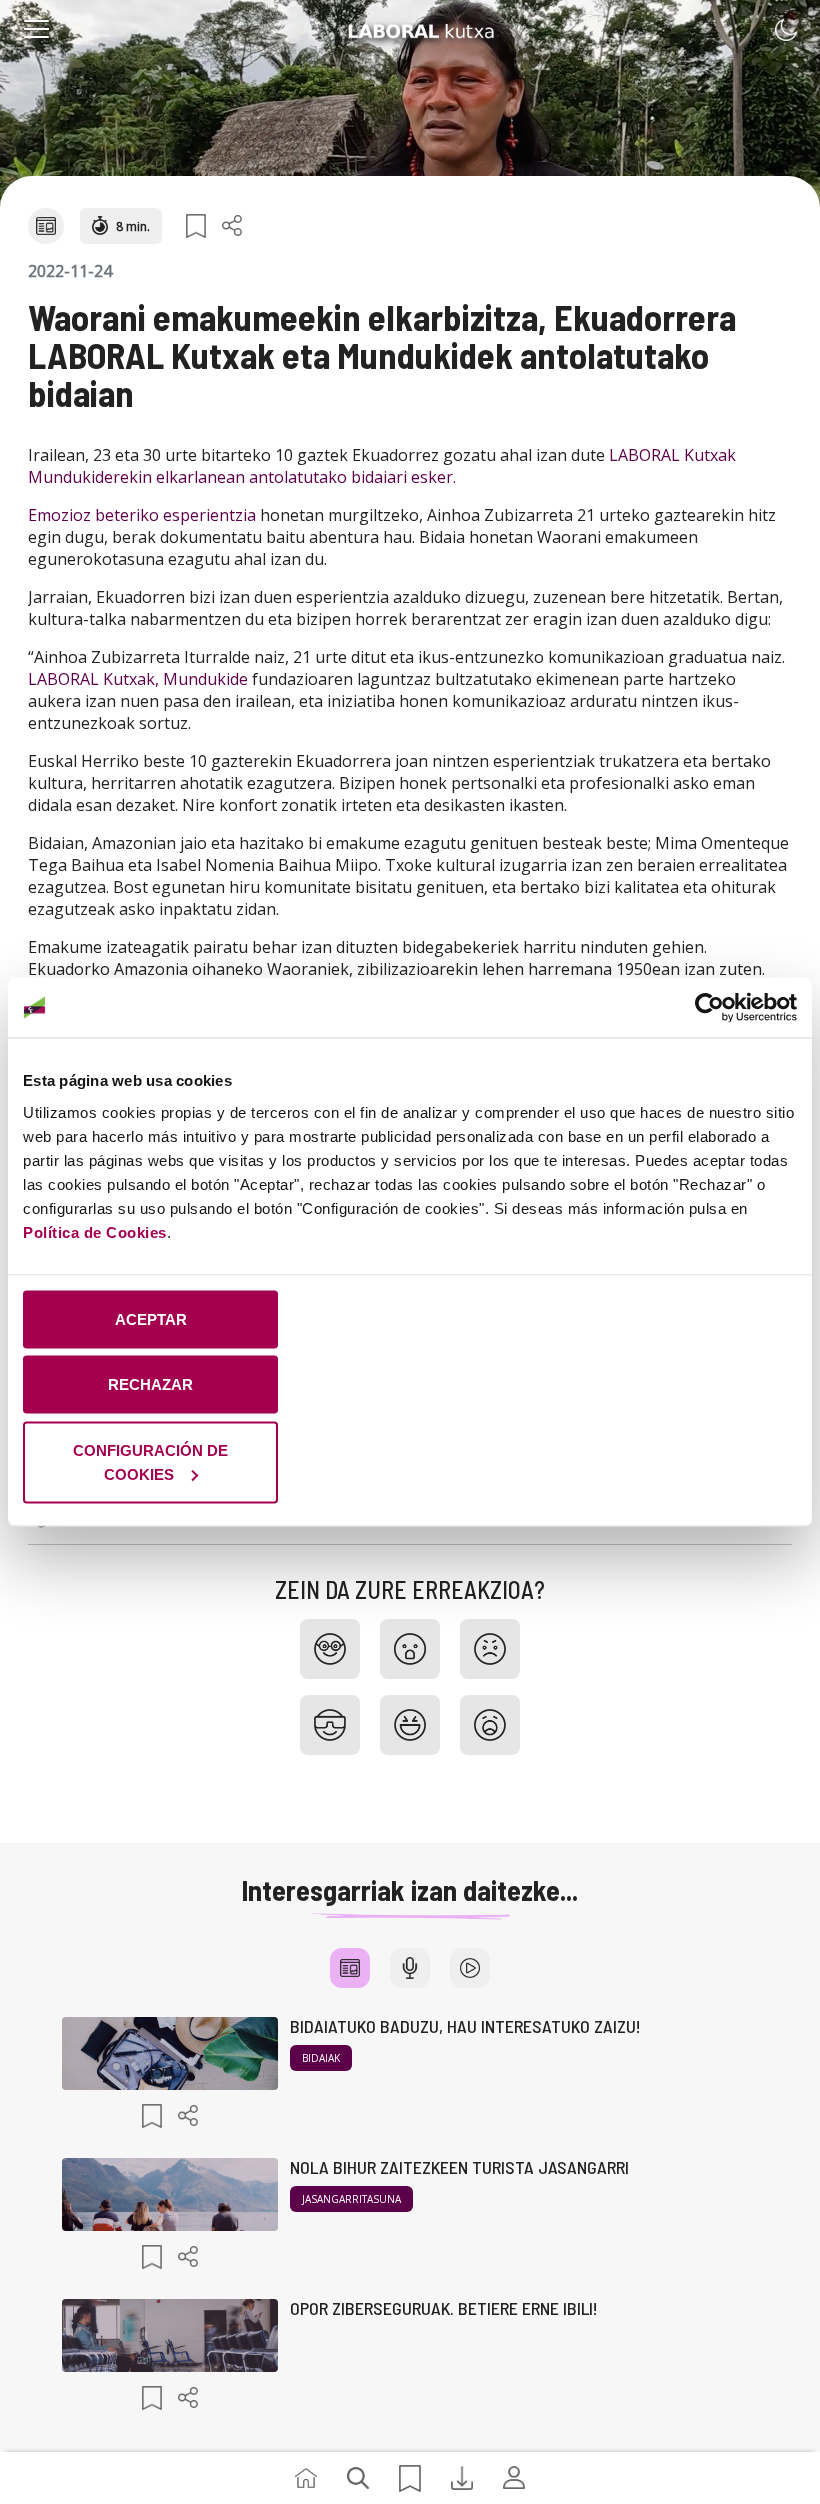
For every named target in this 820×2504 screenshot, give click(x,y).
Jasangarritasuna (351, 2199)
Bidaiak (321, 2058)
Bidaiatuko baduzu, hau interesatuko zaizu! (465, 2026)
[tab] (350, 1968)
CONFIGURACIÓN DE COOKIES (150, 1461)
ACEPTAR (151, 1318)
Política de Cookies (95, 1231)
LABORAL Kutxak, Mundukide (138, 679)
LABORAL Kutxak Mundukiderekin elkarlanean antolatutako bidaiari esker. (382, 466)
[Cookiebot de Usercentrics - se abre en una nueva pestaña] (709, 1008)
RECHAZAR (150, 1384)
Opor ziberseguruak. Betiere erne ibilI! (444, 2308)
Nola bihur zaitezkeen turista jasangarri (459, 2167)
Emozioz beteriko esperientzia (144, 515)
